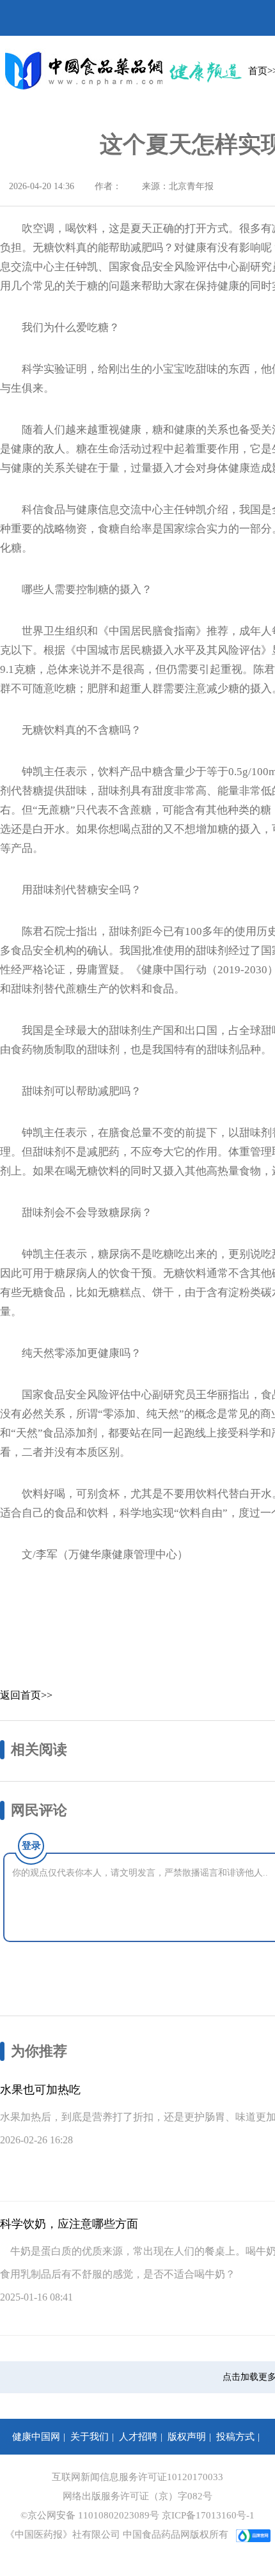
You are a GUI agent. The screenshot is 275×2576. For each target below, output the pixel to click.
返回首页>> (26, 1695)
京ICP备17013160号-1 (208, 2515)
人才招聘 (138, 2437)
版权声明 (187, 2437)
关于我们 (90, 2437)
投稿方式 (235, 2437)
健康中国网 (36, 2437)
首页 (258, 71)
